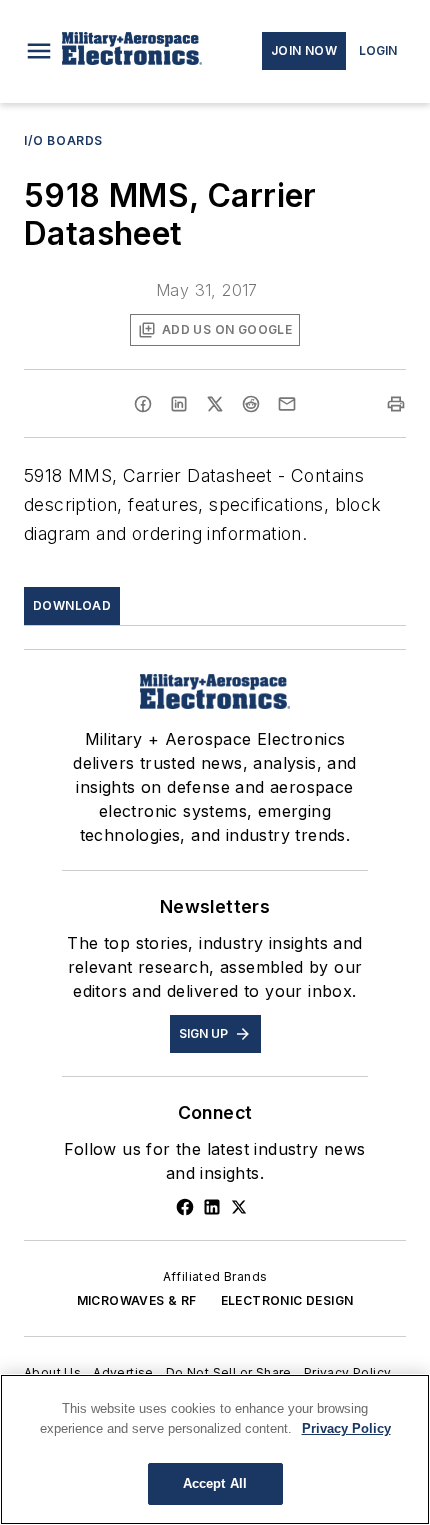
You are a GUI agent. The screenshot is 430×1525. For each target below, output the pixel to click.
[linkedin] (179, 404)
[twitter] (215, 404)
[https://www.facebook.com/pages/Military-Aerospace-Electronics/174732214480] (185, 1207)
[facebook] (143, 404)
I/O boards (63, 140)
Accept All (215, 1483)
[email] (287, 404)
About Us (52, 1372)
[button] (39, 51)
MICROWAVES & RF (137, 1300)
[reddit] (251, 404)
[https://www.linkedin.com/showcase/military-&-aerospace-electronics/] (212, 1207)
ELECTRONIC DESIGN (287, 1300)
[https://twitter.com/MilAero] (239, 1207)
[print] (396, 404)
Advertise (123, 1372)
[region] (215, 1449)
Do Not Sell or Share (229, 1372)
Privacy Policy (348, 1372)
